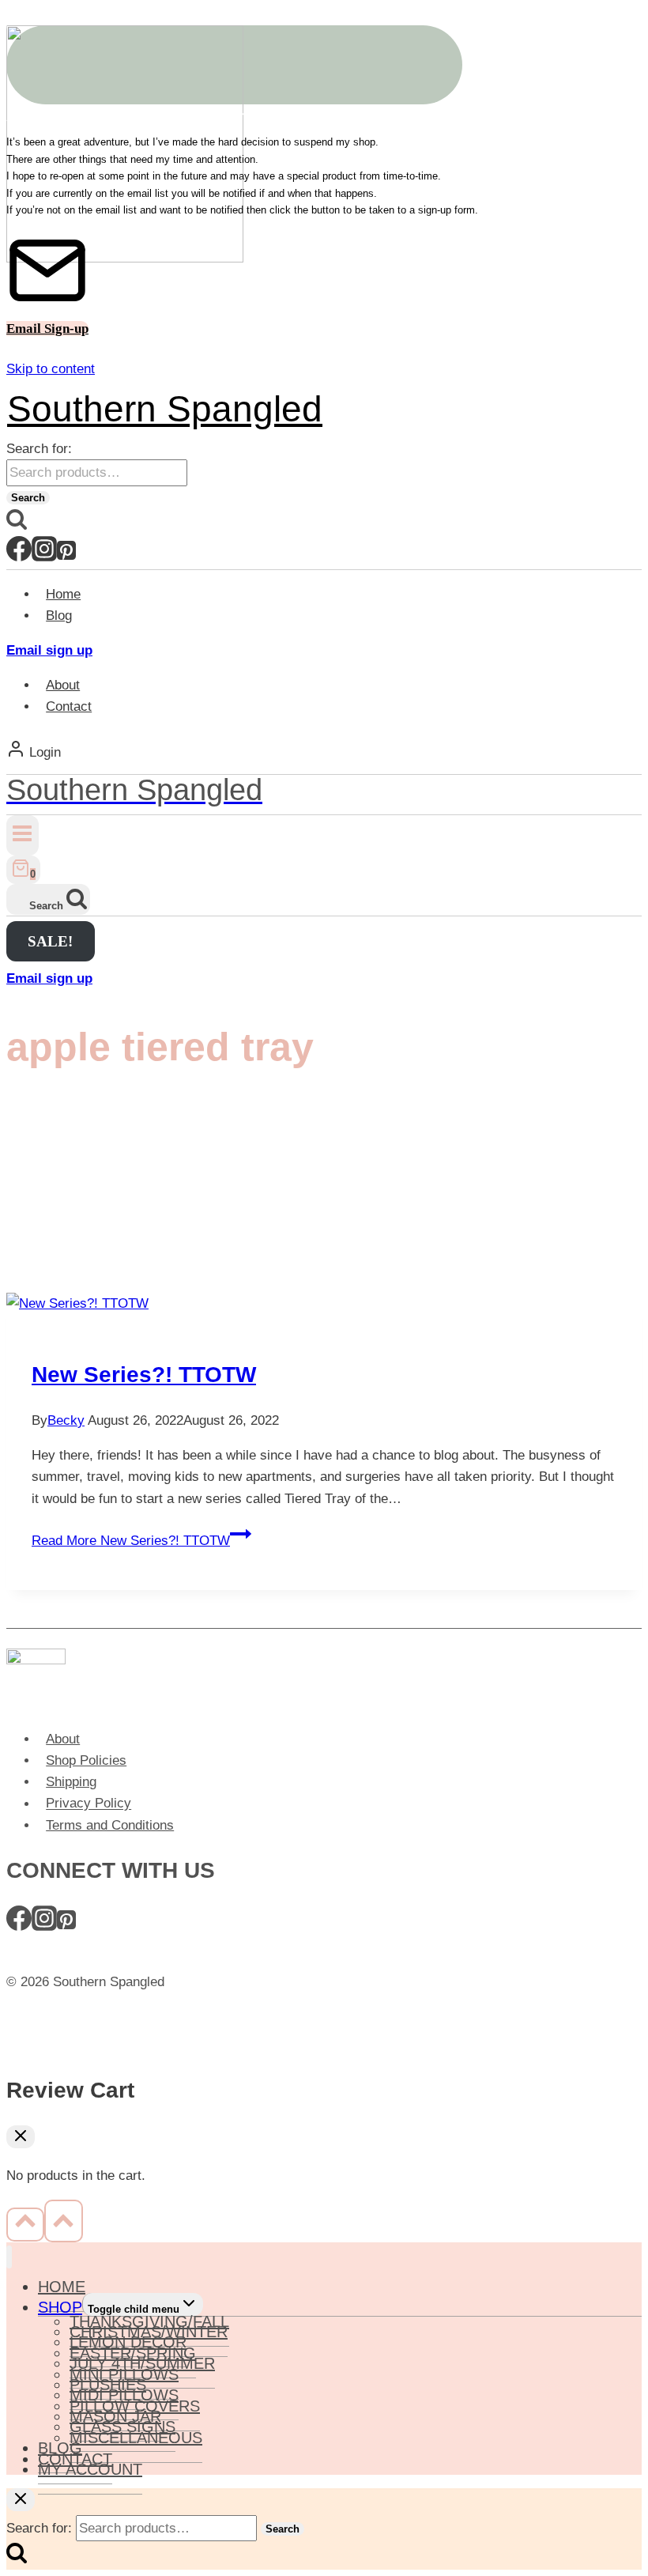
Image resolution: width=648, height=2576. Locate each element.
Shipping (71, 1782)
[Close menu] (9, 2257)
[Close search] (21, 2500)
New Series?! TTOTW (144, 1375)
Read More (131, 1541)
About (63, 685)
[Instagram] (44, 556)
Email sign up (49, 650)
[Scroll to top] (25, 2224)
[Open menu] (23, 835)
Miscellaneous (136, 2438)
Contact (69, 706)
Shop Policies (86, 1760)
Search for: (39, 449)
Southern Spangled (165, 409)
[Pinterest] (66, 556)
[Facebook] (19, 556)
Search (28, 498)
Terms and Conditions (110, 1825)
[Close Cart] (21, 2137)
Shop (60, 2307)
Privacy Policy (89, 1804)
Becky (66, 1420)
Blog (59, 616)
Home (63, 594)
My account (90, 2469)
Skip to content (51, 369)
